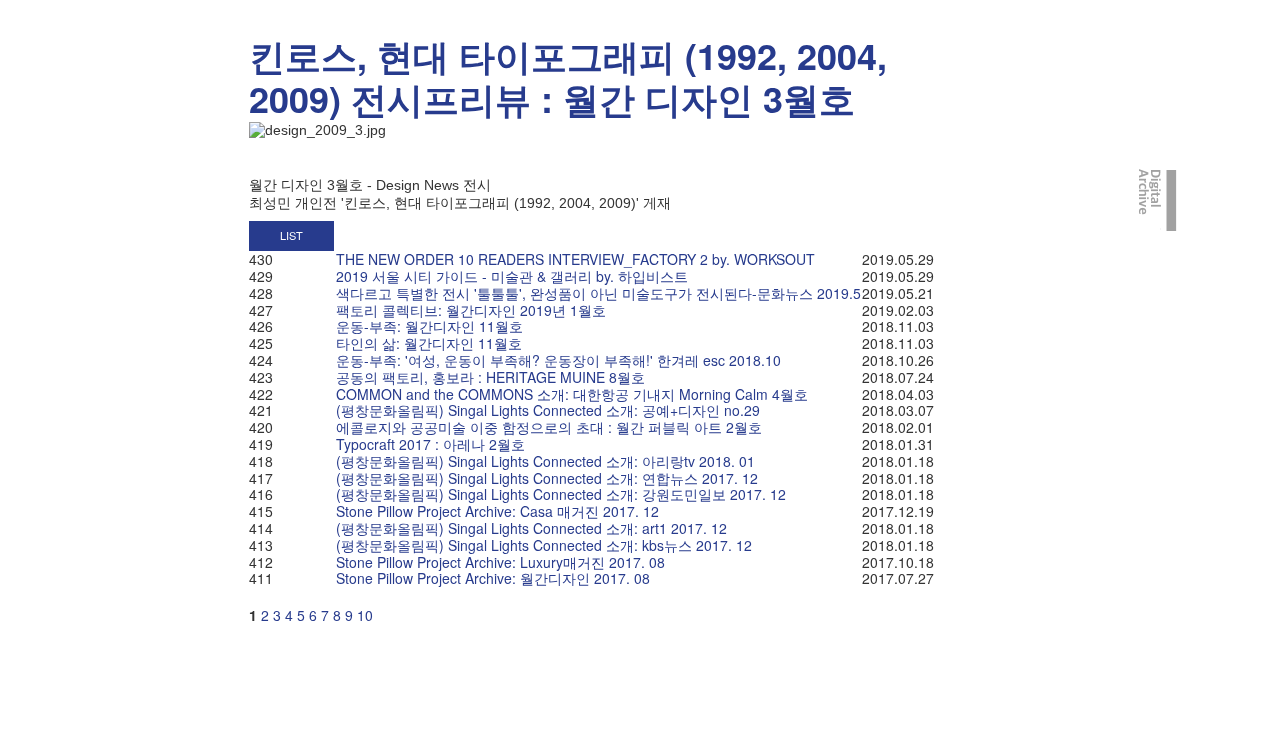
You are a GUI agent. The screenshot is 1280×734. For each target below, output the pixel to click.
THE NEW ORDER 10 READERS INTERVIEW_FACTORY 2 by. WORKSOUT (575, 259)
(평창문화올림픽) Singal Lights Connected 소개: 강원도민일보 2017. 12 (561, 494)
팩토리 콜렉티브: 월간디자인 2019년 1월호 (471, 310)
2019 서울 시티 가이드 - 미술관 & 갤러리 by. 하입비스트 (512, 276)
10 (365, 615)
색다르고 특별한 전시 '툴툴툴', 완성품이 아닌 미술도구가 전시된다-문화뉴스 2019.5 (598, 293)
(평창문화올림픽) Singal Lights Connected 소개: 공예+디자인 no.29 (548, 410)
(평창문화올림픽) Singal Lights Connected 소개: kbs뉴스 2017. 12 (544, 545)
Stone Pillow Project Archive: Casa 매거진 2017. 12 (497, 511)
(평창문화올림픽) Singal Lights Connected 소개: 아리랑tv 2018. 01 (545, 461)
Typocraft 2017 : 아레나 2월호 (430, 444)
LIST (291, 235)
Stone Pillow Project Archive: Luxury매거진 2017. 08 (500, 562)
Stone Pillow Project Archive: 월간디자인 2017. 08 (493, 578)
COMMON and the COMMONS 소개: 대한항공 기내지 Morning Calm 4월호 (572, 394)
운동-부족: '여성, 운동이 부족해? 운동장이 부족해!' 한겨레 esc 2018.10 (558, 360)
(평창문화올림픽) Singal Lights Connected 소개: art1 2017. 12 (531, 528)
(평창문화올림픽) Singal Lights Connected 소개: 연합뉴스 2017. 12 (547, 478)
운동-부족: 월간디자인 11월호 (429, 326)
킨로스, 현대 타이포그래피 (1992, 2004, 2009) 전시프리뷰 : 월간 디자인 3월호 (568, 76)
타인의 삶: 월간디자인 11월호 (429, 343)
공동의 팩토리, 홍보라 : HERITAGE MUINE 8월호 (490, 377)
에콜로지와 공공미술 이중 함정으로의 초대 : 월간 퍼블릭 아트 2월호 (549, 427)
